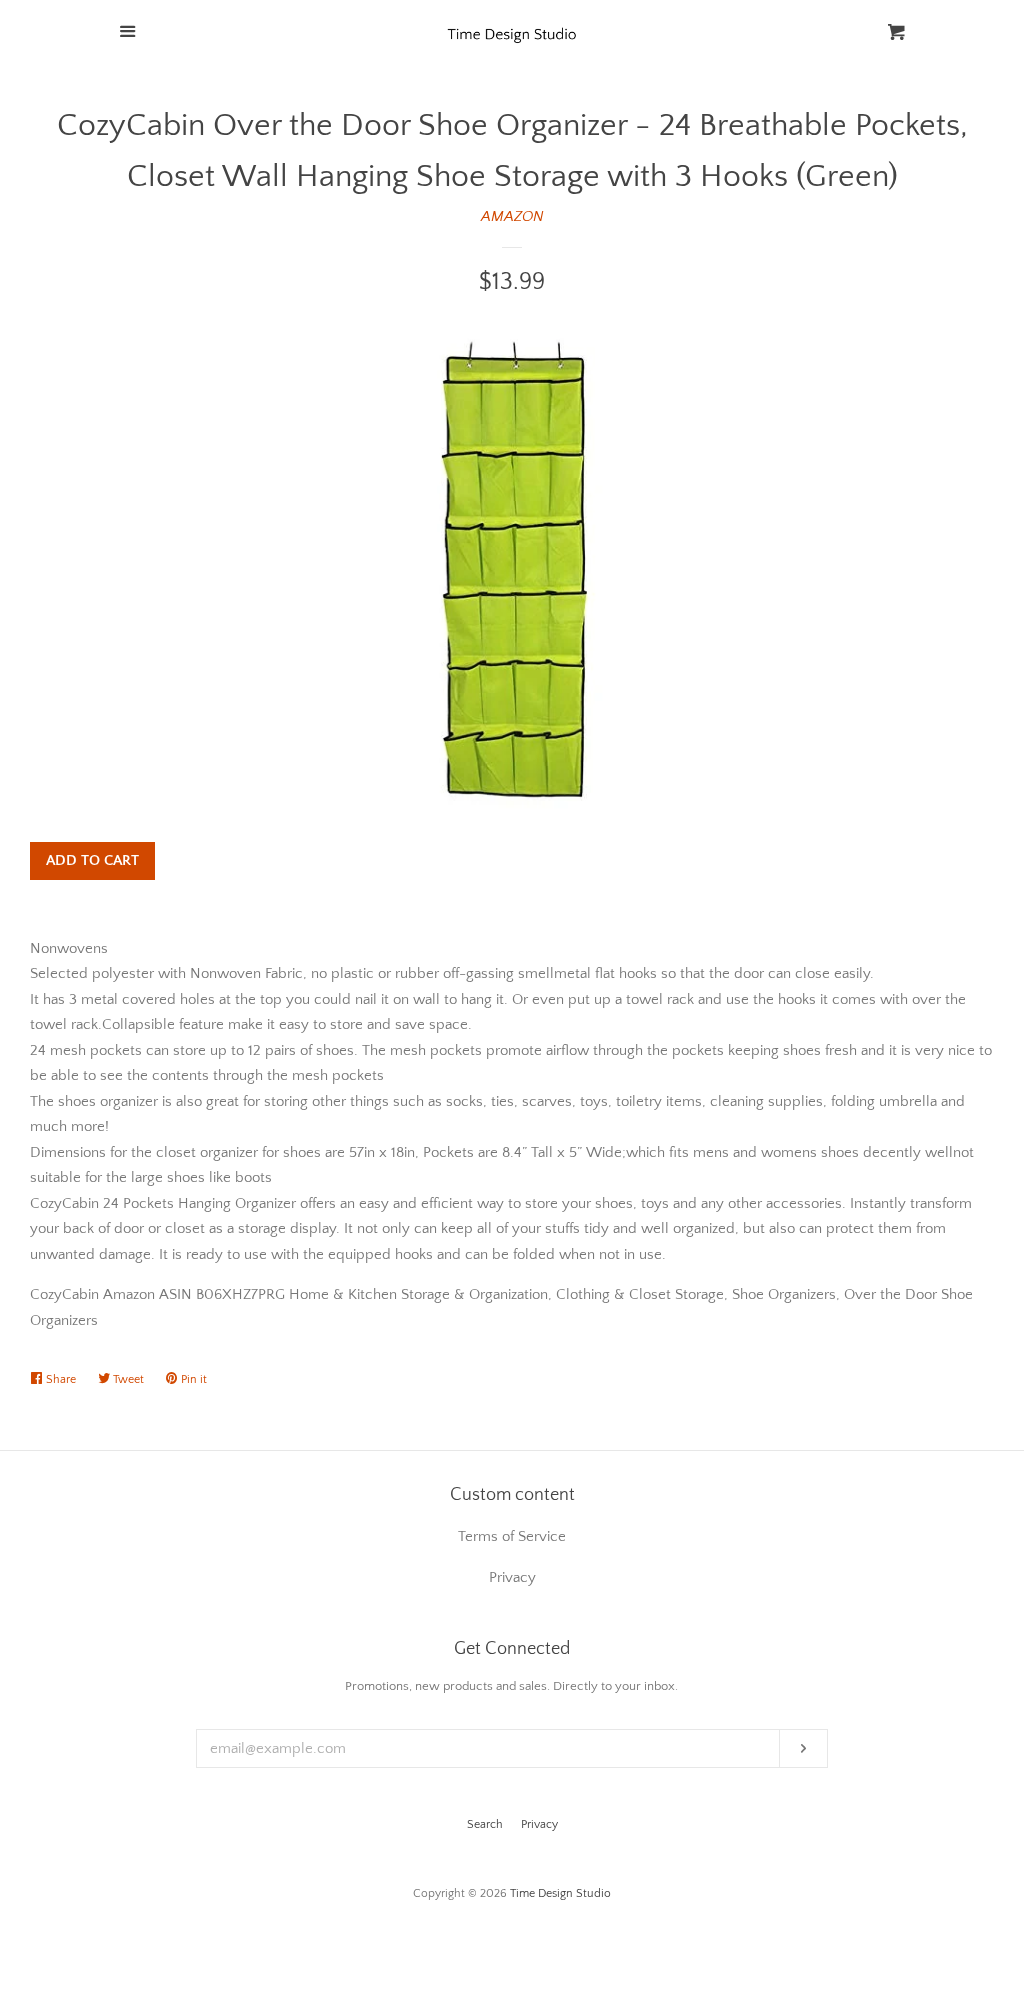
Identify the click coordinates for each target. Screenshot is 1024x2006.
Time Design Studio (560, 1893)
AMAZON (512, 216)
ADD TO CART (92, 860)
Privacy (539, 1824)
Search (485, 1824)
